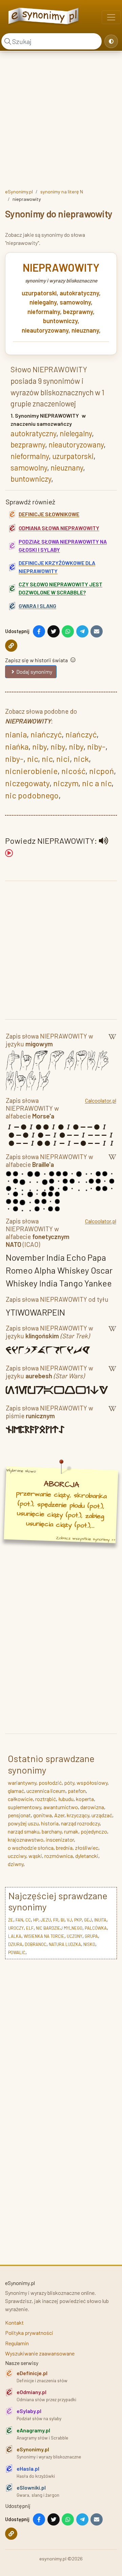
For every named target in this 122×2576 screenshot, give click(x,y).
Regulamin (17, 2343)
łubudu (66, 1799)
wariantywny (22, 1783)
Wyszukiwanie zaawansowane (40, 2353)
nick (81, 759)
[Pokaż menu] (111, 17)
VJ (69, 1920)
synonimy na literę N (62, 192)
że (11, 1920)
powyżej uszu (23, 1823)
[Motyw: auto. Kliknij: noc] (111, 41)
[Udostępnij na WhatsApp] (68, 631)
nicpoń (101, 771)
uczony (75, 1936)
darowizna (92, 1807)
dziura (15, 1944)
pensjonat (19, 1815)
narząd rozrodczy (80, 1823)
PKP (78, 1920)
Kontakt (14, 2322)
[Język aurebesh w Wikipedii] (112, 1373)
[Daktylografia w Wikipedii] (112, 1041)
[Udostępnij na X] (54, 631)
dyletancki (87, 1856)
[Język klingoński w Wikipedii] (112, 1333)
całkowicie (20, 1799)
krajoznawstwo (26, 1839)
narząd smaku (24, 1831)
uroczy (16, 1928)
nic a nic (97, 783)
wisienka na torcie (44, 1936)
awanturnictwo (61, 1807)
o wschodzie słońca (31, 1848)
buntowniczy (60, 321)
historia (50, 1823)
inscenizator (60, 1839)
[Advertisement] (61, 119)
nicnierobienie (31, 771)
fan (19, 1920)
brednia (64, 1848)
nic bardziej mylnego (59, 1928)
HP (36, 1920)
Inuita (100, 1920)
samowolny (75, 302)
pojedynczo (94, 1831)
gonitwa (43, 1815)
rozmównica (59, 1856)
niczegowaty (27, 783)
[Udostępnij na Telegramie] (82, 631)
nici (63, 759)
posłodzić (50, 1783)
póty (69, 1783)
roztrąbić (46, 1799)
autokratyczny (79, 293)
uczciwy (17, 1856)
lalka (15, 1936)
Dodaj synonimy (34, 672)
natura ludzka (65, 1944)
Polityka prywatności (29, 2333)
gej (88, 1920)
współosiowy (92, 1783)
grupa (91, 1936)
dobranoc (36, 1944)
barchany (52, 1831)
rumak (71, 1831)
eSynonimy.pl (19, 192)
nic (33, 759)
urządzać (102, 1815)
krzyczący (78, 1815)
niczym (66, 783)
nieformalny (44, 312)
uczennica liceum (46, 1791)
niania (16, 734)
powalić (17, 1952)
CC (28, 1920)
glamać (16, 1791)
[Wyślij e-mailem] (97, 631)
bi (63, 1920)
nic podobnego (32, 795)
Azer (59, 1815)
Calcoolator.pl (101, 1100)
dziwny (16, 1864)
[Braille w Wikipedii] (112, 1162)
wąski (35, 1856)
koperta (85, 1799)
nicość (73, 771)
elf (30, 1928)
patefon (77, 1791)
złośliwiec (87, 1848)
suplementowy (24, 1807)
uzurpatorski (39, 293)
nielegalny (43, 302)
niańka (17, 746)
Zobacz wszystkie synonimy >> (86, 1539)
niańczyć (46, 734)
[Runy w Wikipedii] (112, 1413)
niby (39, 746)
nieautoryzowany (45, 330)
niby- (96, 746)
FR (56, 1920)
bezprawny (78, 312)
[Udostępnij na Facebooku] (39, 631)
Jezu (46, 1920)
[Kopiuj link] (11, 646)
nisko (89, 1944)
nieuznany (85, 330)
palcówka (96, 1928)
